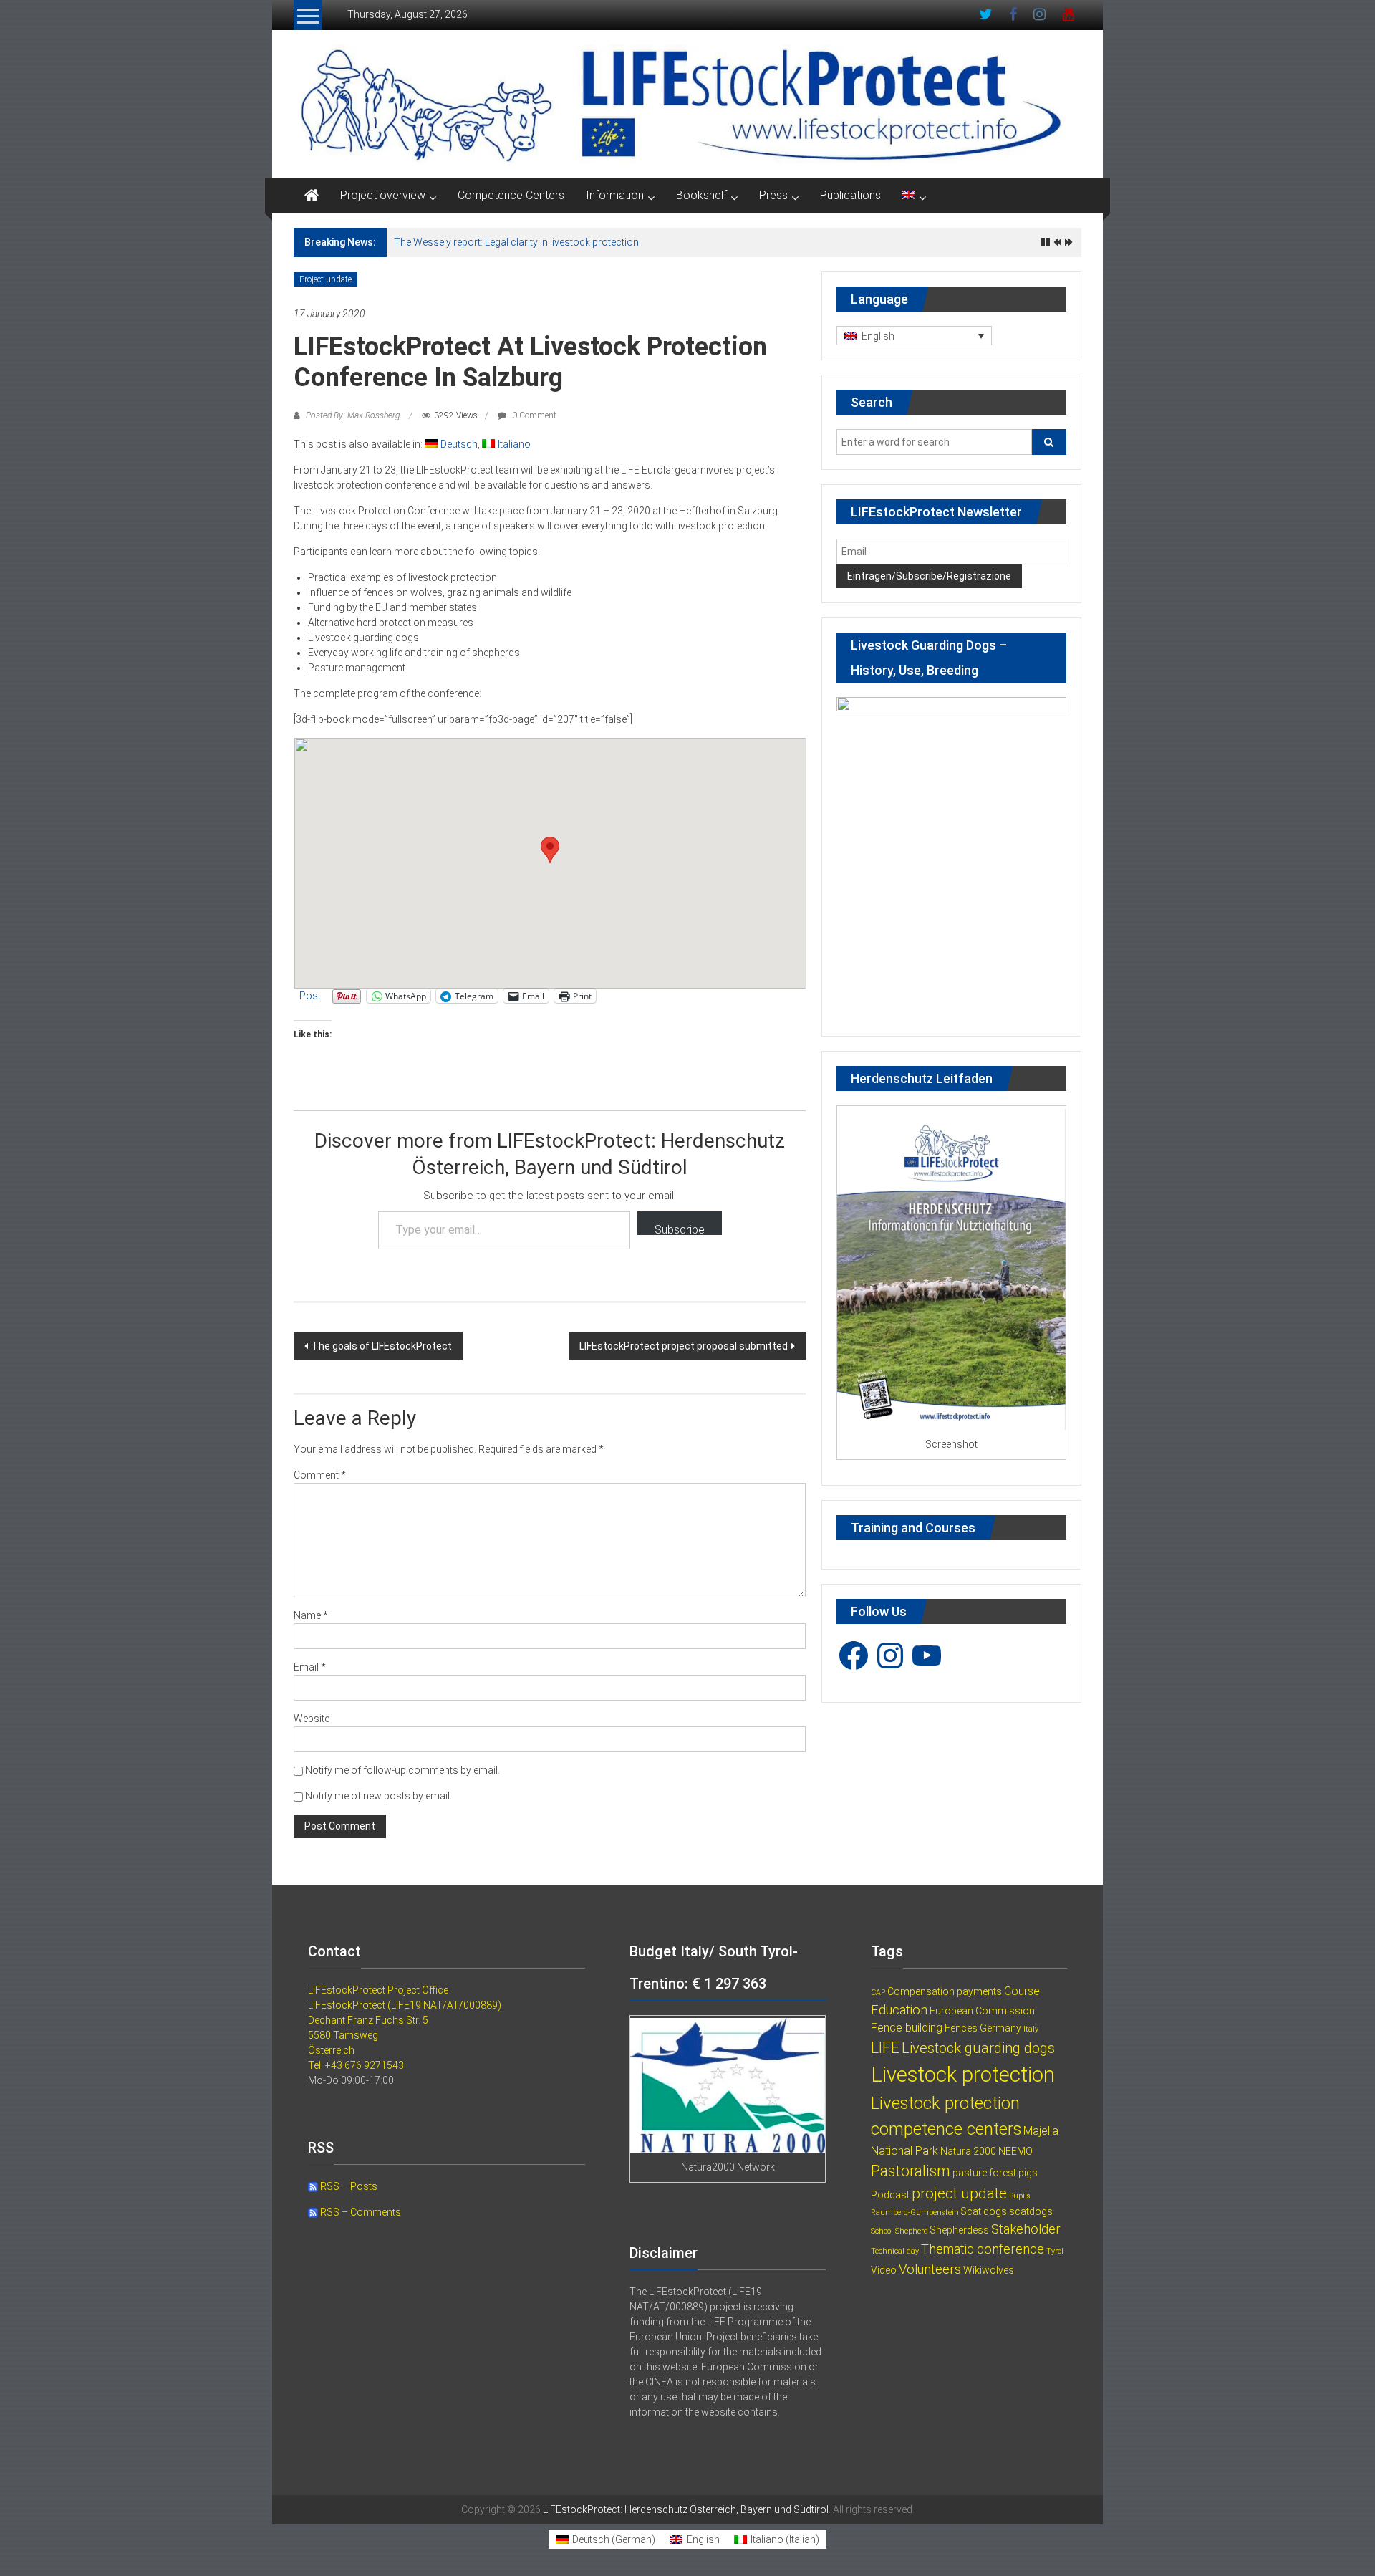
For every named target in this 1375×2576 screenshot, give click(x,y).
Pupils (1020, 2196)
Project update (325, 279)
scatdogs (1031, 2211)
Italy (1031, 2029)
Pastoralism (911, 2171)
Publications (850, 195)
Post (310, 996)
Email (310, 1667)
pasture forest (984, 2173)
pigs (1028, 2173)
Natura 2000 (968, 2151)
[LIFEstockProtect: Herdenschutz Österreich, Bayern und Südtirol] (312, 196)
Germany (1000, 2028)
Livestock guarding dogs (978, 2048)
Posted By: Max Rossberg (353, 415)
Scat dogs (984, 2211)
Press (773, 195)
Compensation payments (945, 1991)
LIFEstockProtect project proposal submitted (684, 1346)
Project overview (383, 195)
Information (615, 195)
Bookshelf (701, 195)
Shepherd (912, 2231)
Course (1022, 1991)
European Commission (982, 2011)
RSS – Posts (348, 2186)
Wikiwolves (989, 2270)
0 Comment (533, 415)
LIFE (885, 2048)
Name (311, 1615)
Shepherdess (960, 2230)
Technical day (895, 2251)
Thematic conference (983, 2249)
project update (959, 2193)
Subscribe (680, 1229)
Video (884, 2270)
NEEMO (1015, 2151)
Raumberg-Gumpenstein (915, 2212)
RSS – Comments (360, 2212)
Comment (320, 1475)
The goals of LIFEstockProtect (382, 1346)
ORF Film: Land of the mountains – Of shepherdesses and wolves (541, 242)
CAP (878, 1993)
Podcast (890, 2195)
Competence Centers (511, 195)
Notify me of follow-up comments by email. (402, 1770)
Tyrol (1055, 2251)
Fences (961, 2028)
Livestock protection (963, 2075)
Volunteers (930, 2269)
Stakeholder (1026, 2229)
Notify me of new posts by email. (378, 1796)
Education (899, 2010)
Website (312, 1719)
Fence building (907, 2028)
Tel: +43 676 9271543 (356, 2065)
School (882, 2231)
